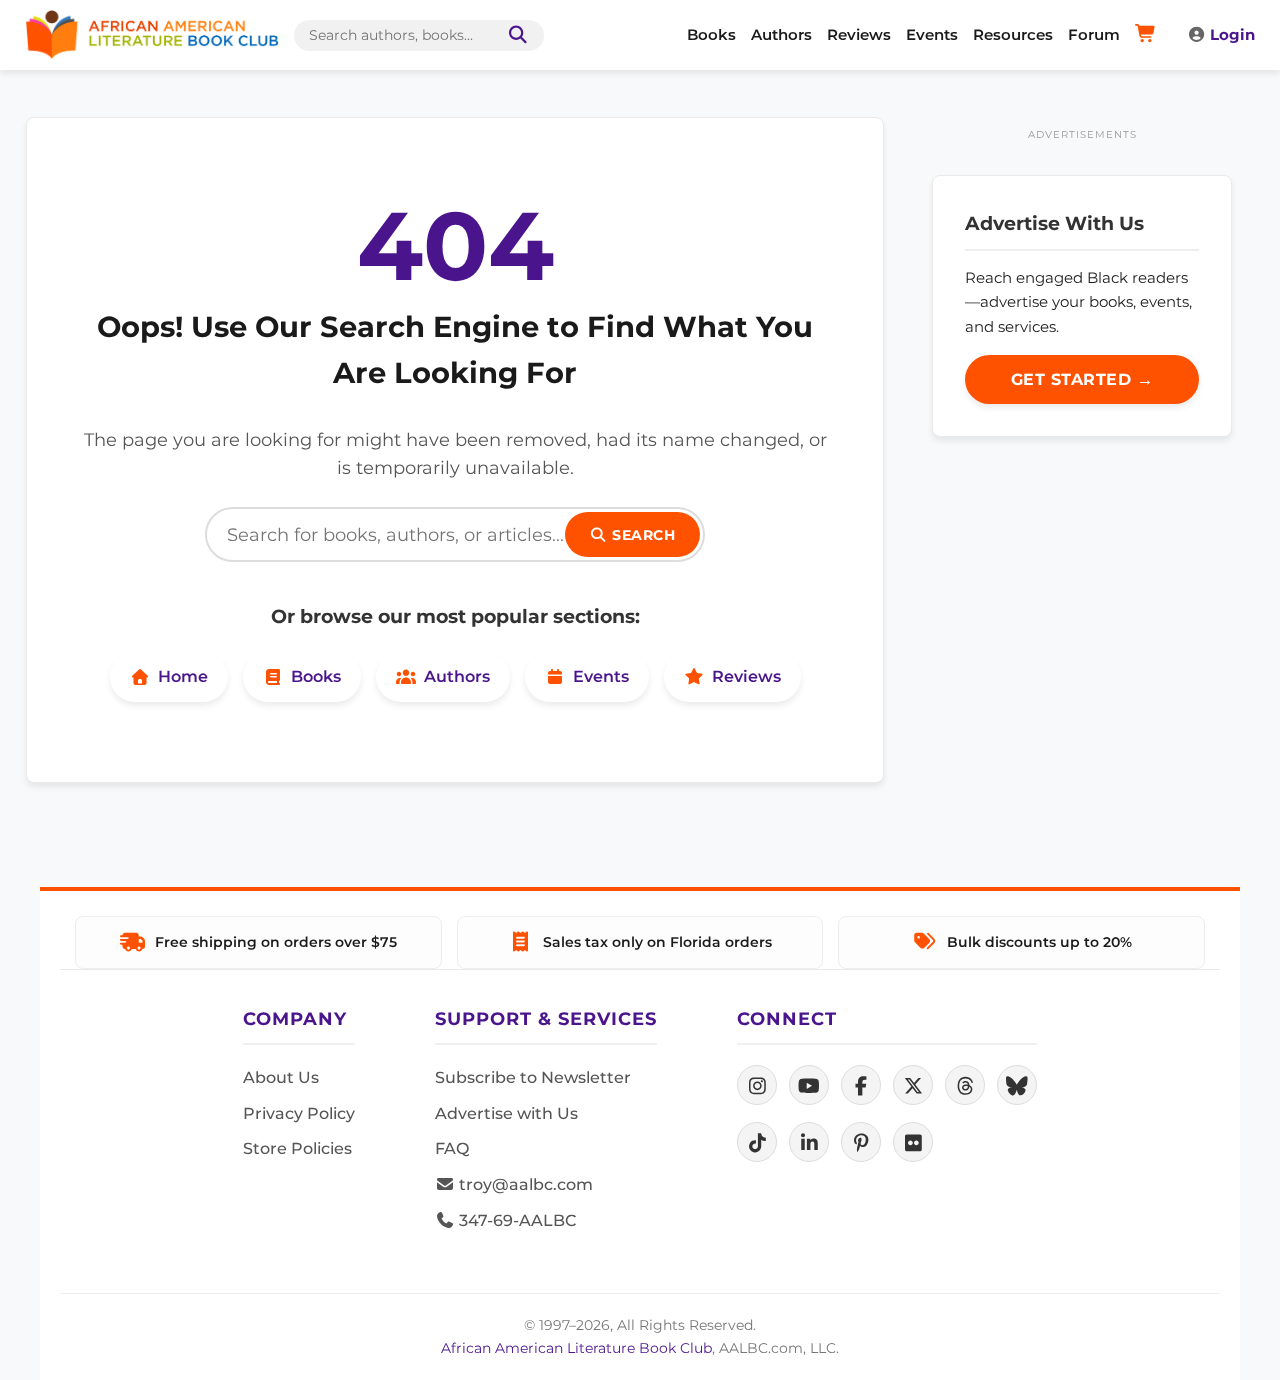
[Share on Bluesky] (1017, 1085)
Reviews (859, 34)
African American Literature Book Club (576, 1348)
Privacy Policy (299, 1113)
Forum (1094, 34)
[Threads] (965, 1085)
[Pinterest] (861, 1142)
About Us (281, 1077)
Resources (1013, 34)
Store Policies (297, 1148)
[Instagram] (757, 1085)
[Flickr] (913, 1142)
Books (711, 34)
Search (642, 535)
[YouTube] (809, 1085)
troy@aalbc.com (524, 1184)
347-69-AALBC (515, 1220)
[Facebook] (861, 1085)
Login (1232, 34)
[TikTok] (757, 1142)
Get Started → (1082, 379)
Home (183, 676)
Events (932, 34)
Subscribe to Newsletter (533, 1077)
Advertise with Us (506, 1113)
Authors (781, 34)
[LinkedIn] (809, 1142)
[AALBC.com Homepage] (152, 35)
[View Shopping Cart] (1148, 35)
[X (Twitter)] (913, 1085)
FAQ (452, 1148)
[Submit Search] (514, 35)
